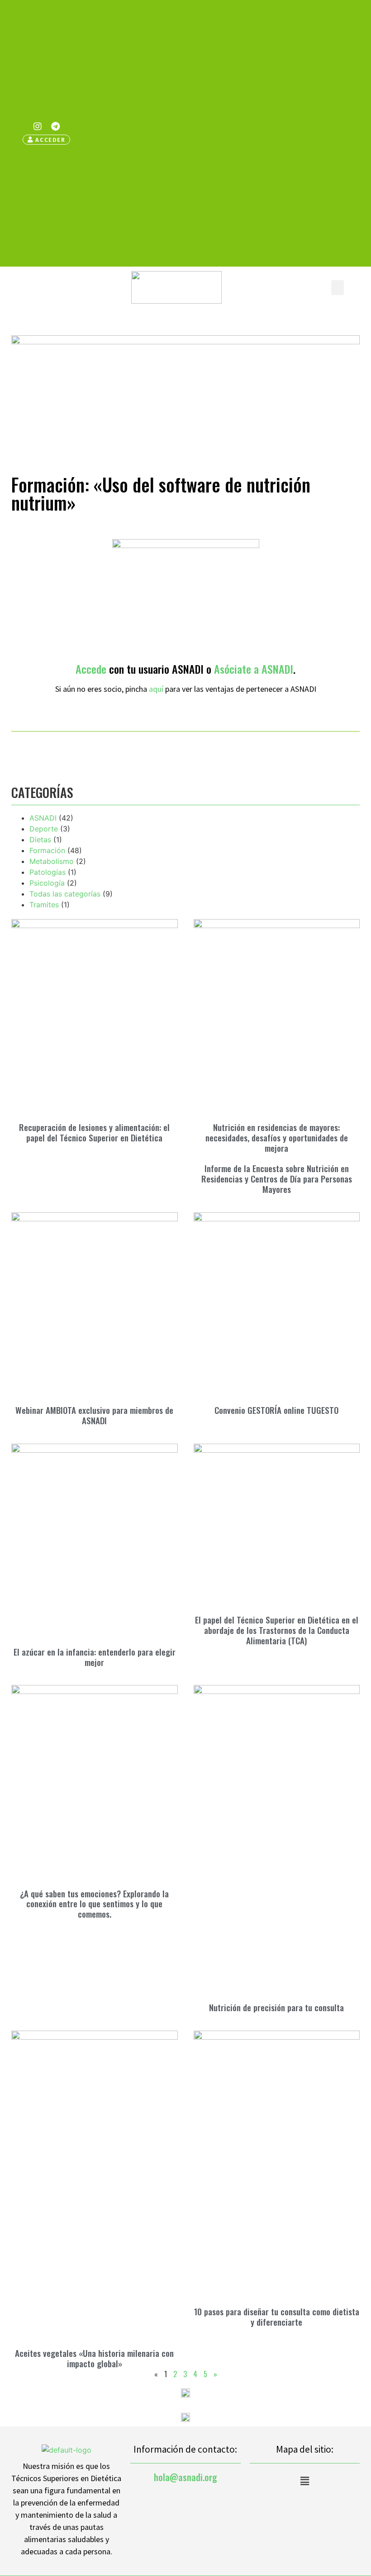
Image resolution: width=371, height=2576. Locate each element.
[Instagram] (38, 127)
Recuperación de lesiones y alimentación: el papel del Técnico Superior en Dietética (94, 1132)
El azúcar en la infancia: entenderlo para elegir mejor (95, 1657)
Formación (47, 850)
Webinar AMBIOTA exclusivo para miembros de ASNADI (94, 1415)
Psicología (47, 883)
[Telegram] (56, 127)
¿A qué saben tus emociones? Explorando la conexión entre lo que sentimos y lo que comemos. (94, 1904)
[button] (338, 288)
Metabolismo (52, 861)
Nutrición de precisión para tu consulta (276, 2007)
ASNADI (43, 818)
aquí (156, 689)
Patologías (48, 872)
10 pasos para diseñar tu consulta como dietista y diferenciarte (277, 2316)
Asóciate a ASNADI (254, 669)
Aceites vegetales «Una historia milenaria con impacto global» (94, 2358)
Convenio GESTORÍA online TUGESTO (276, 1410)
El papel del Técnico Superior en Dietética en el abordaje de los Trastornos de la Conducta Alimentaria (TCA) (277, 1630)
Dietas (40, 840)
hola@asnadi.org (185, 2477)
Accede (91, 669)
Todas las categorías (65, 894)
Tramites (44, 905)
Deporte (44, 829)
